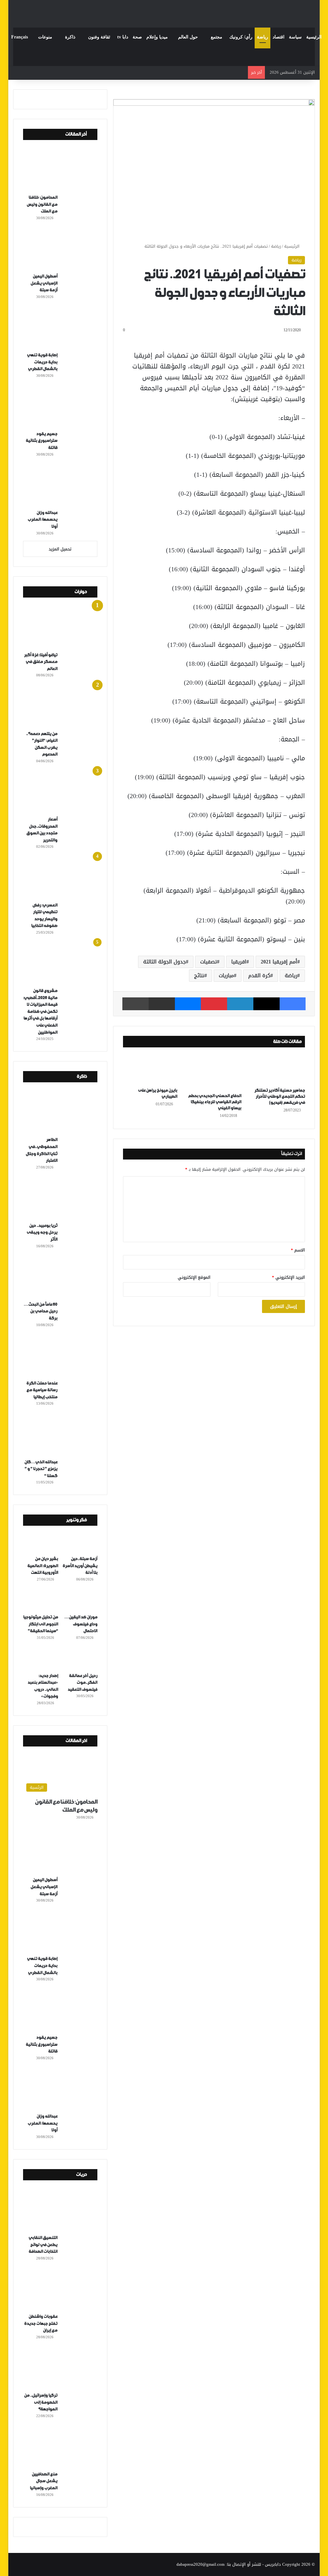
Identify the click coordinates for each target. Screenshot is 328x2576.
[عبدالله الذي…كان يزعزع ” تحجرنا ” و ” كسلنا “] (63, 1434)
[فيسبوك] (293, 1004)
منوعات (45, 37)
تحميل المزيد (60, 549)
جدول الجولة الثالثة (164, 962)
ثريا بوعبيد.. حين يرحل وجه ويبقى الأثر (42, 1233)
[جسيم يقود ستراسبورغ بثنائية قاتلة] (63, 407)
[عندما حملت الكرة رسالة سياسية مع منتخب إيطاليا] (63, 1356)
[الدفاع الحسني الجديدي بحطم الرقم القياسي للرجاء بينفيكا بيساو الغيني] (214, 1072)
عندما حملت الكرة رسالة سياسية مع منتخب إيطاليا (42, 1390)
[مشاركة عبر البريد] (162, 1004)
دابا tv (123, 37)
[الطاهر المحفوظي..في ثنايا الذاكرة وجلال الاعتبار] (63, 1112)
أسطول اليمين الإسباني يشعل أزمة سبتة (44, 283)
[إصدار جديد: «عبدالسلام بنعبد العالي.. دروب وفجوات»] (41, 1659)
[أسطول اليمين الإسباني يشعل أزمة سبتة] (63, 249)
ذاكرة (70, 37)
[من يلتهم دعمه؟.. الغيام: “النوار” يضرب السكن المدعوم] (63, 706)
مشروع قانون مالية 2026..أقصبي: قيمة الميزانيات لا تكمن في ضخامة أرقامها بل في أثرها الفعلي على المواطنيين (40, 1012)
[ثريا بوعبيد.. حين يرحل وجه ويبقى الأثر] (63, 1198)
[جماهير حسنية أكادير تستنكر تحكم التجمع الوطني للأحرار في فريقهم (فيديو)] (278, 1069)
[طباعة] (135, 1004)
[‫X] (266, 1004)
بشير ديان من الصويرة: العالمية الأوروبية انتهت (43, 1566)
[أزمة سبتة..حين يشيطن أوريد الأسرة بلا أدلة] (80, 1542)
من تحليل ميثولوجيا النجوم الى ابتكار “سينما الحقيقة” (41, 1624)
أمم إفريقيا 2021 (279, 962)
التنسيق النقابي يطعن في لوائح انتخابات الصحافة (43, 2245)
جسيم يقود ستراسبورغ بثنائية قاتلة (41, 441)
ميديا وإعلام (157, 37)
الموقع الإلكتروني (194, 1277)
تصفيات (209, 962)
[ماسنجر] (188, 1004)
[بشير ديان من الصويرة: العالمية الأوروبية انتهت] (41, 1542)
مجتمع (217, 37)
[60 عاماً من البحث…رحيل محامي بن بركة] (63, 1277)
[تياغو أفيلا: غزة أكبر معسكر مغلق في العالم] (63, 628)
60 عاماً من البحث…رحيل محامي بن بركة (41, 1311)
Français (20, 37)
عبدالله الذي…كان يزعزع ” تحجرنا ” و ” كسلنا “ (41, 1469)
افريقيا (239, 962)
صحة (137, 37)
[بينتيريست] (214, 1004)
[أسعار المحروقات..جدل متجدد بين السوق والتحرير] (63, 792)
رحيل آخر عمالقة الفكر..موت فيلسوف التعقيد (82, 1683)
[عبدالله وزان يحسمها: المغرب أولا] (63, 485)
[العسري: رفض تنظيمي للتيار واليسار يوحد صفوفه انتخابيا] (63, 878)
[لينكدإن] (240, 1004)
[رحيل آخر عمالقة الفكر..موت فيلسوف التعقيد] (80, 1659)
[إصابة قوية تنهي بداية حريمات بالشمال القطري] (63, 328)
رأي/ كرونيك (241, 37)
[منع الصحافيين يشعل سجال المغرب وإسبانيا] (63, 2447)
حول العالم (188, 37)
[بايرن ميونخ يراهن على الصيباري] (150, 1069)
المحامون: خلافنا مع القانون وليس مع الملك (42, 204)
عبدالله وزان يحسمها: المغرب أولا (42, 520)
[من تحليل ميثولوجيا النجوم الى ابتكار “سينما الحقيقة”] (41, 1601)
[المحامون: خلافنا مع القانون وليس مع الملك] (63, 170)
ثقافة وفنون (99, 37)
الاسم (298, 1250)
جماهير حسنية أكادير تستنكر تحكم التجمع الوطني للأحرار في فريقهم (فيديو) (280, 1097)
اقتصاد (279, 37)
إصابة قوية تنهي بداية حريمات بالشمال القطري (42, 362)
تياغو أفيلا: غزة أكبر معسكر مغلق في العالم (41, 662)
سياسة (295, 37)
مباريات (226, 975)
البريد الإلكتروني (288, 1277)
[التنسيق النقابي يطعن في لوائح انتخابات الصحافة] (63, 2210)
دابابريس (273, 2564)
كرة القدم (259, 975)
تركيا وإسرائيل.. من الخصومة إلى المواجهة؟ (41, 2402)
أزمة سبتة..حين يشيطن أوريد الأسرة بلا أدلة (80, 1566)
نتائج (199, 975)
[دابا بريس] (164, 11)
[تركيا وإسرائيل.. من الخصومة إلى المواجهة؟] (63, 2368)
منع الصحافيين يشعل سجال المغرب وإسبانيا (44, 2481)
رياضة (262, 37)
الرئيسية (314, 37)
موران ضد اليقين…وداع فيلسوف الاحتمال (81, 1624)
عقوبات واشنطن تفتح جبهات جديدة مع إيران (41, 2324)
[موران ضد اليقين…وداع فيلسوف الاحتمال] (80, 1601)
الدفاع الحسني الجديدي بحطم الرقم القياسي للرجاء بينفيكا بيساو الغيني (215, 1102)
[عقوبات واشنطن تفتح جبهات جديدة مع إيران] (63, 2289)
